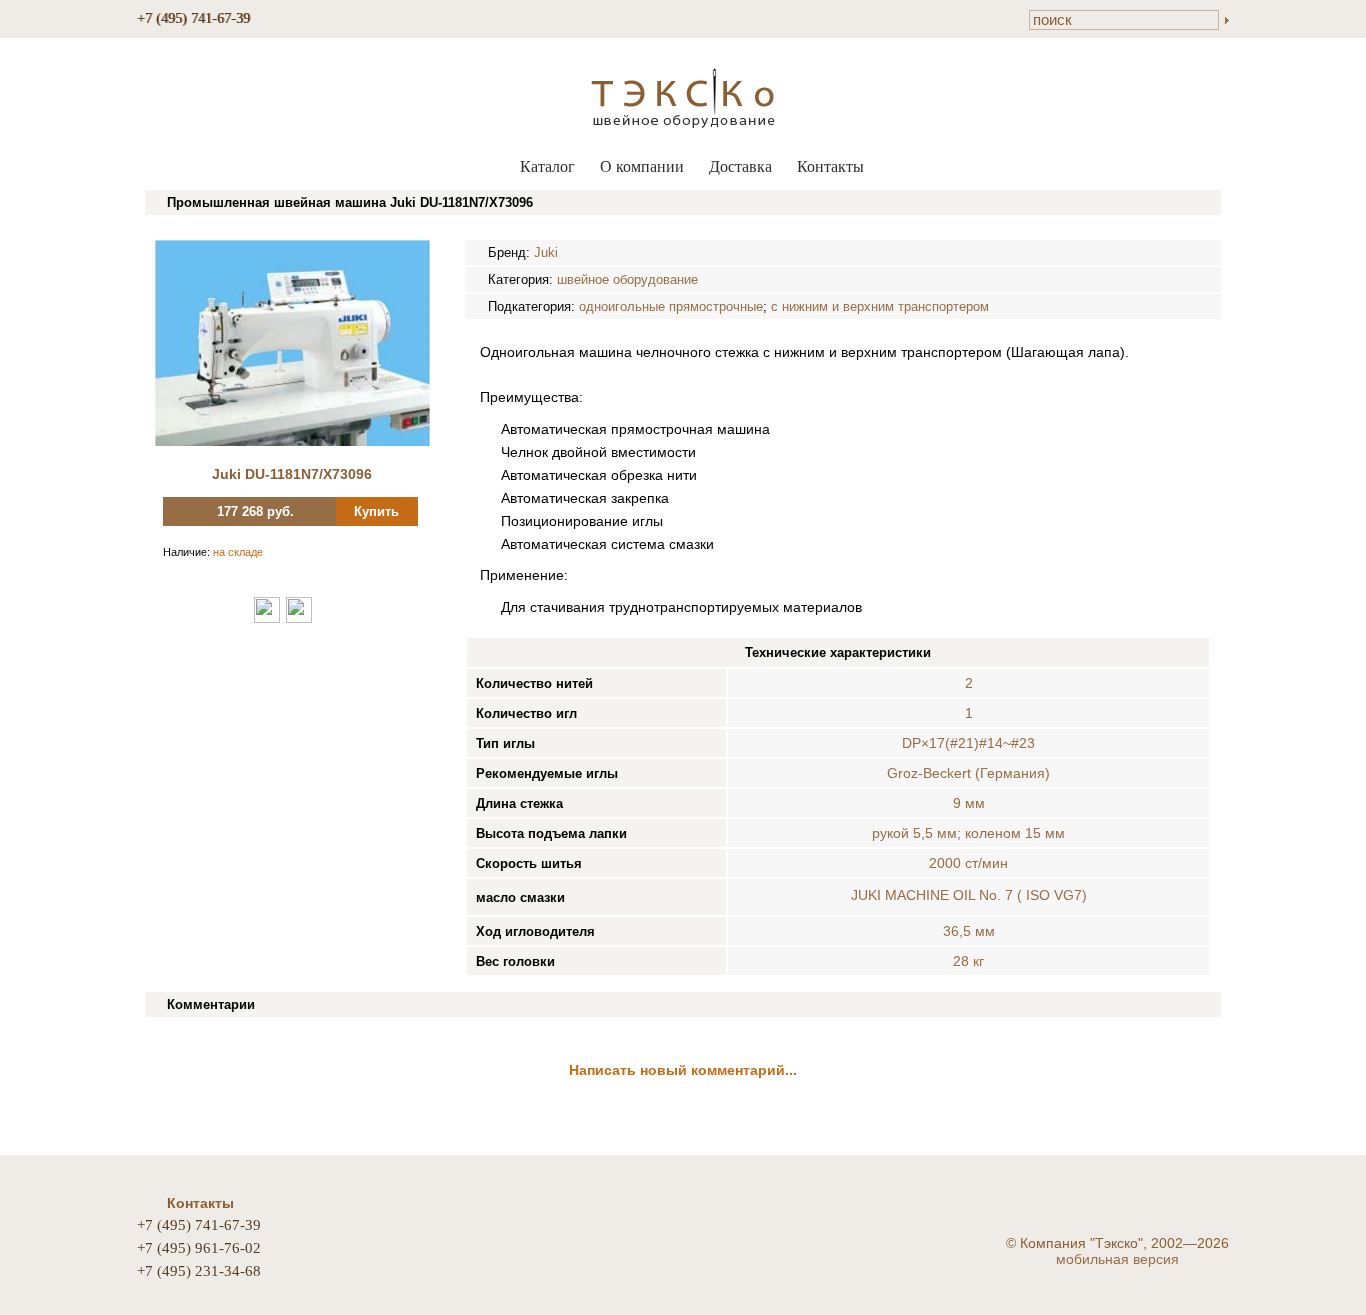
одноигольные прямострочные (671, 306)
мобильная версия (1117, 1259)
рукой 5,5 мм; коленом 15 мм (968, 833)
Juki (546, 252)
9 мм (969, 803)
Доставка (740, 166)
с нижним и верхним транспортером (880, 306)
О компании (642, 166)
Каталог (547, 166)
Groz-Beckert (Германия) (968, 773)
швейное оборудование (627, 279)
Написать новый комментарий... (683, 1070)
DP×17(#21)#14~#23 (968, 743)
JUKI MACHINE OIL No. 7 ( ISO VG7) (969, 895)
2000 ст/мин (968, 863)
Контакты (830, 166)
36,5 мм (969, 931)
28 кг (968, 961)
